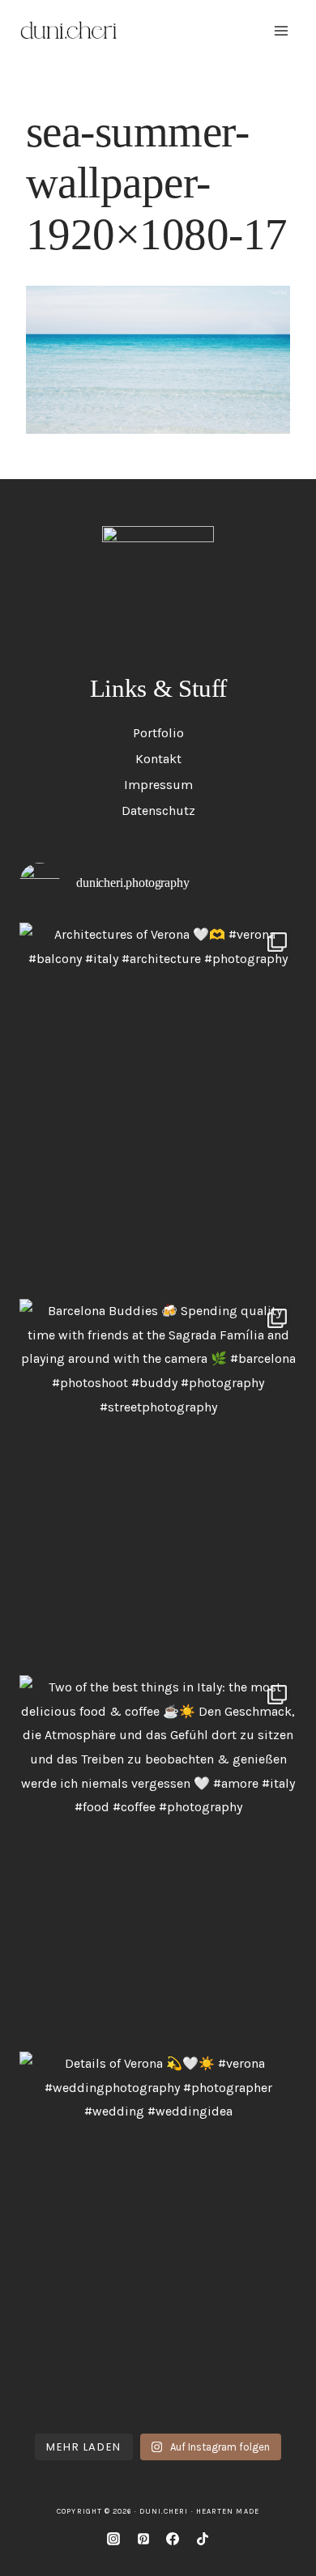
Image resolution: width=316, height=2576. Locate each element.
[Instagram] (113, 2539)
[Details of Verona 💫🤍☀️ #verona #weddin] (158, 2236)
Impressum (158, 785)
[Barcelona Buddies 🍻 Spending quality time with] (158, 1483)
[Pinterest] (143, 2539)
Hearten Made (228, 2511)
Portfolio (158, 733)
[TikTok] (203, 2539)
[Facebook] (173, 2539)
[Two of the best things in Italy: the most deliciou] (158, 1859)
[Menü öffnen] (281, 30)
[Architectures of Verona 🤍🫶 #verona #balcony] (158, 1107)
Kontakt (158, 759)
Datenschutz (158, 811)
